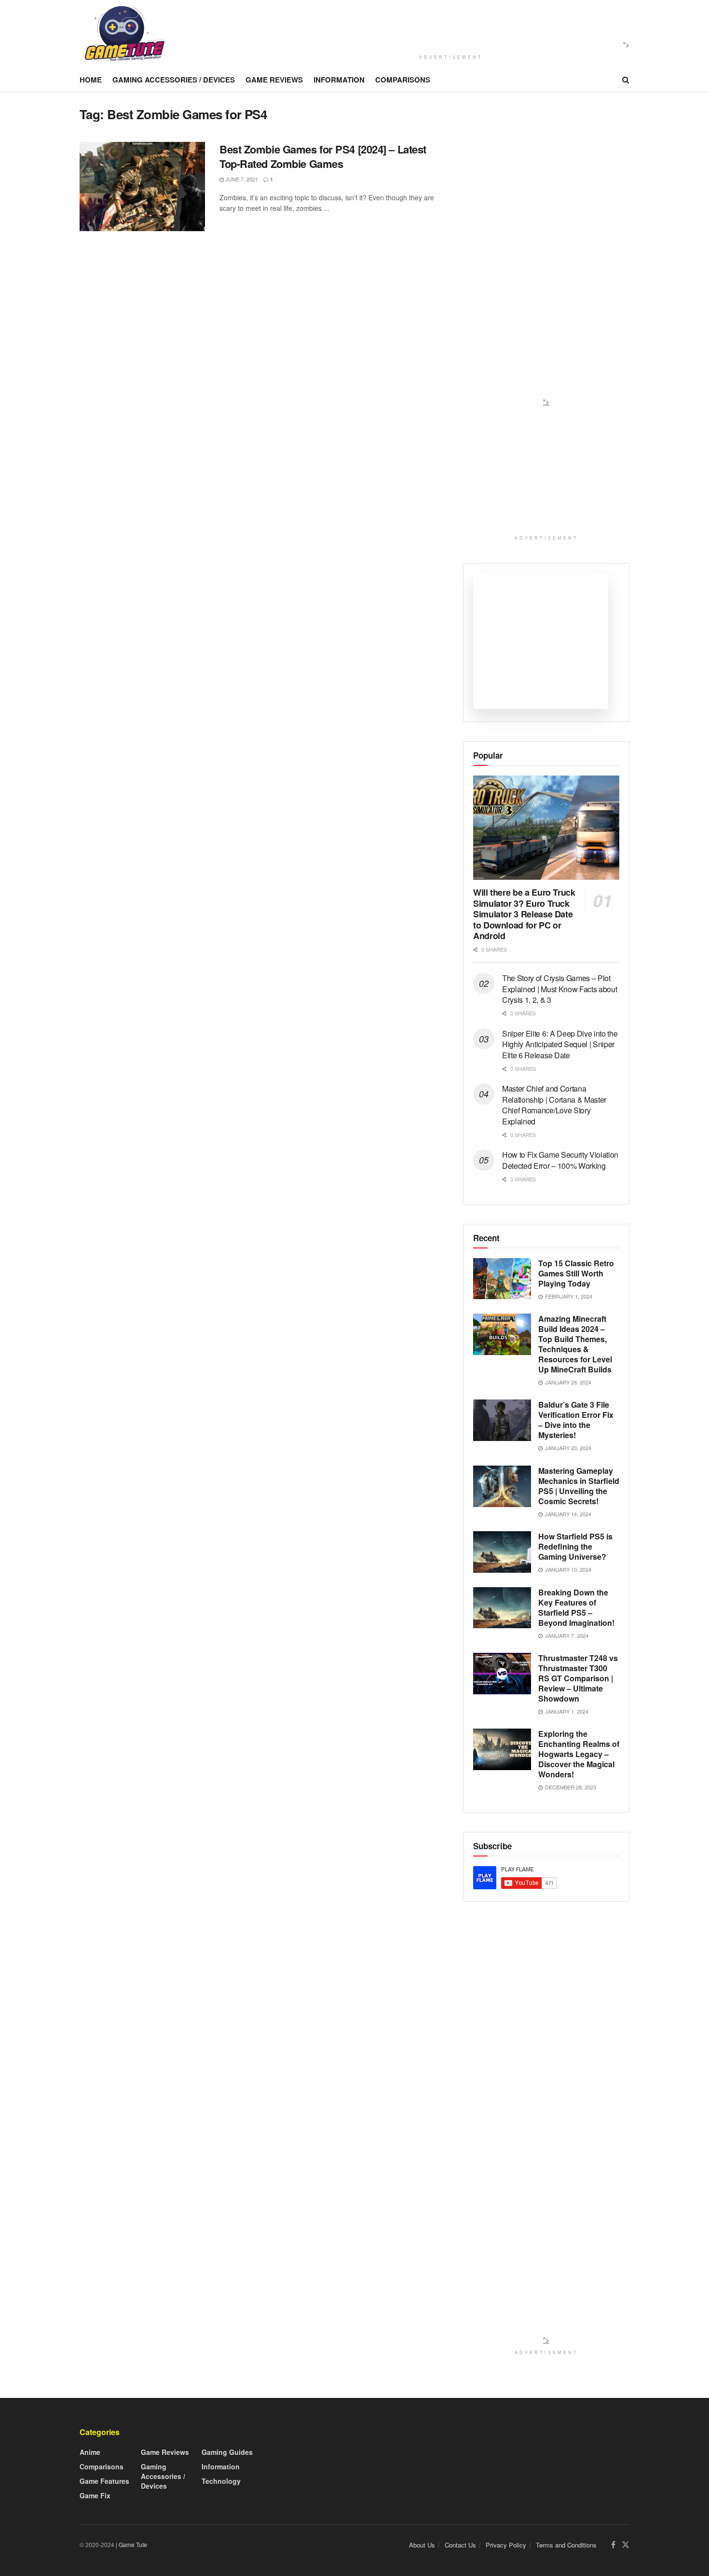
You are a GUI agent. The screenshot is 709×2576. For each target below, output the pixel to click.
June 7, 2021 (241, 179)
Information (339, 80)
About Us (422, 2545)
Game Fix (95, 2495)
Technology (221, 2481)
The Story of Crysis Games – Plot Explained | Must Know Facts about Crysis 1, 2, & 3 (559, 989)
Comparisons (403, 80)
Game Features (104, 2481)
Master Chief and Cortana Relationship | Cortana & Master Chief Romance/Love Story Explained (554, 1105)
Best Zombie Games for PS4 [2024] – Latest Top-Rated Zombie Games (323, 157)
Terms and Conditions (566, 2545)
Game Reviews (274, 80)
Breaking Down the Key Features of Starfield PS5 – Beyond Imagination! (576, 1607)
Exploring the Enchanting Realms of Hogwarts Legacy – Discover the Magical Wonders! (579, 1754)
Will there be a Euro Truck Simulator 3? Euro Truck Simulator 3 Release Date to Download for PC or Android (524, 914)
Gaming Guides (227, 2452)
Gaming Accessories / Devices (174, 80)
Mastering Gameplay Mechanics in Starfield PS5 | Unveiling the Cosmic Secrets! (579, 1486)
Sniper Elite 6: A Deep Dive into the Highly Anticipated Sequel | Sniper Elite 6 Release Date (560, 1044)
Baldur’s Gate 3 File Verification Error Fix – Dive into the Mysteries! (576, 1420)
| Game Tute (131, 2544)
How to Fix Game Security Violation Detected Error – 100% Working (560, 1160)
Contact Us (460, 2545)
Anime (90, 2452)
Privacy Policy (506, 2545)
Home (91, 80)
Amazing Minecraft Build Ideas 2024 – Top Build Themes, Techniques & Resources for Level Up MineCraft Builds (575, 1344)
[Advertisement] (448, 26)
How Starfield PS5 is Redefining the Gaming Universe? (575, 1546)
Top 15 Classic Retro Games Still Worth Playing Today (576, 1273)
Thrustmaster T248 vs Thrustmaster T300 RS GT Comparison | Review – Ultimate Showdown (578, 1678)
